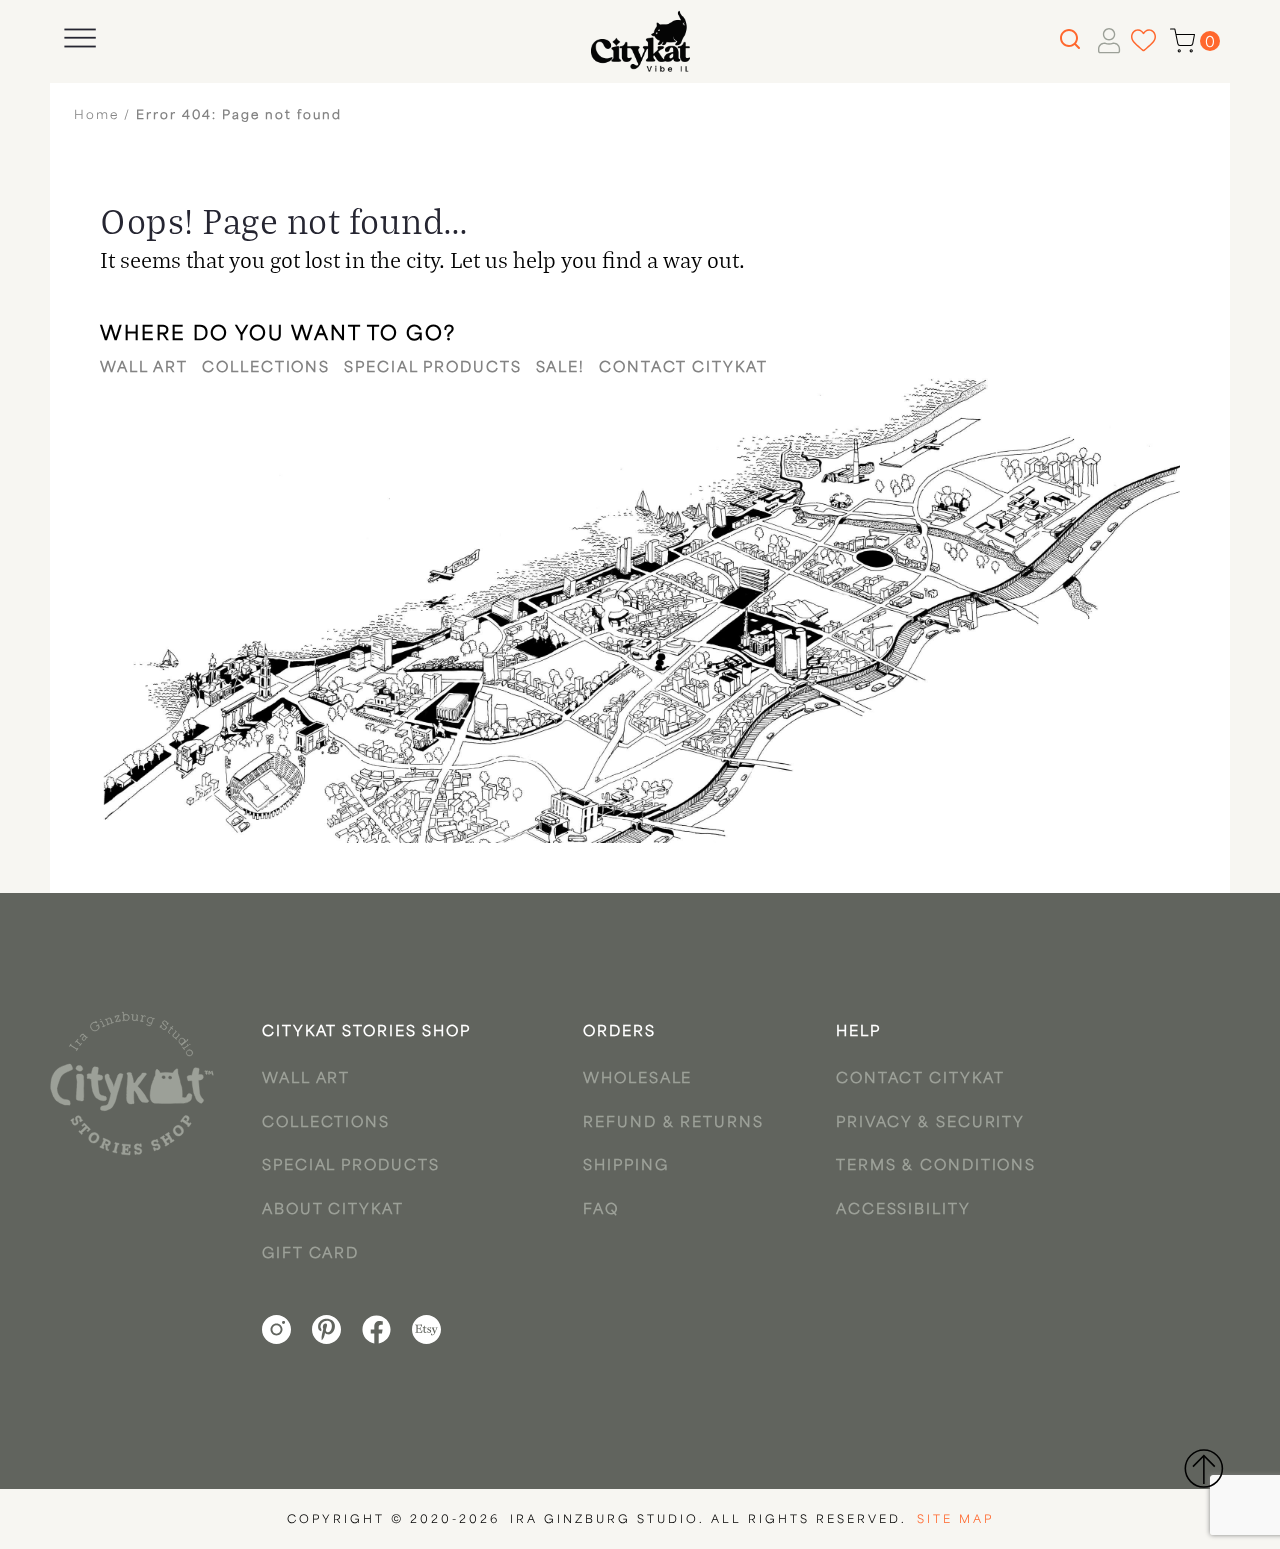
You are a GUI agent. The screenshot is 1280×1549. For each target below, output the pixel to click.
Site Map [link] (955, 1520)
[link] (132, 1083)
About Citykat (333, 1210)
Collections (266, 368)
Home (96, 116)
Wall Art (144, 368)
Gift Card (310, 1254)
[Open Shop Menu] (80, 38)
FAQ (601, 1210)
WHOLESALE (637, 1079)
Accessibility (903, 1210)
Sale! (561, 368)
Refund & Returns (673, 1123)
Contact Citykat (683, 368)
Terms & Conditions (936, 1166)
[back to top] (1203, 1468)
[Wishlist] (1143, 40)
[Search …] (1067, 40)
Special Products (432, 368)
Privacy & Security (930, 1123)
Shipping (625, 1166)
